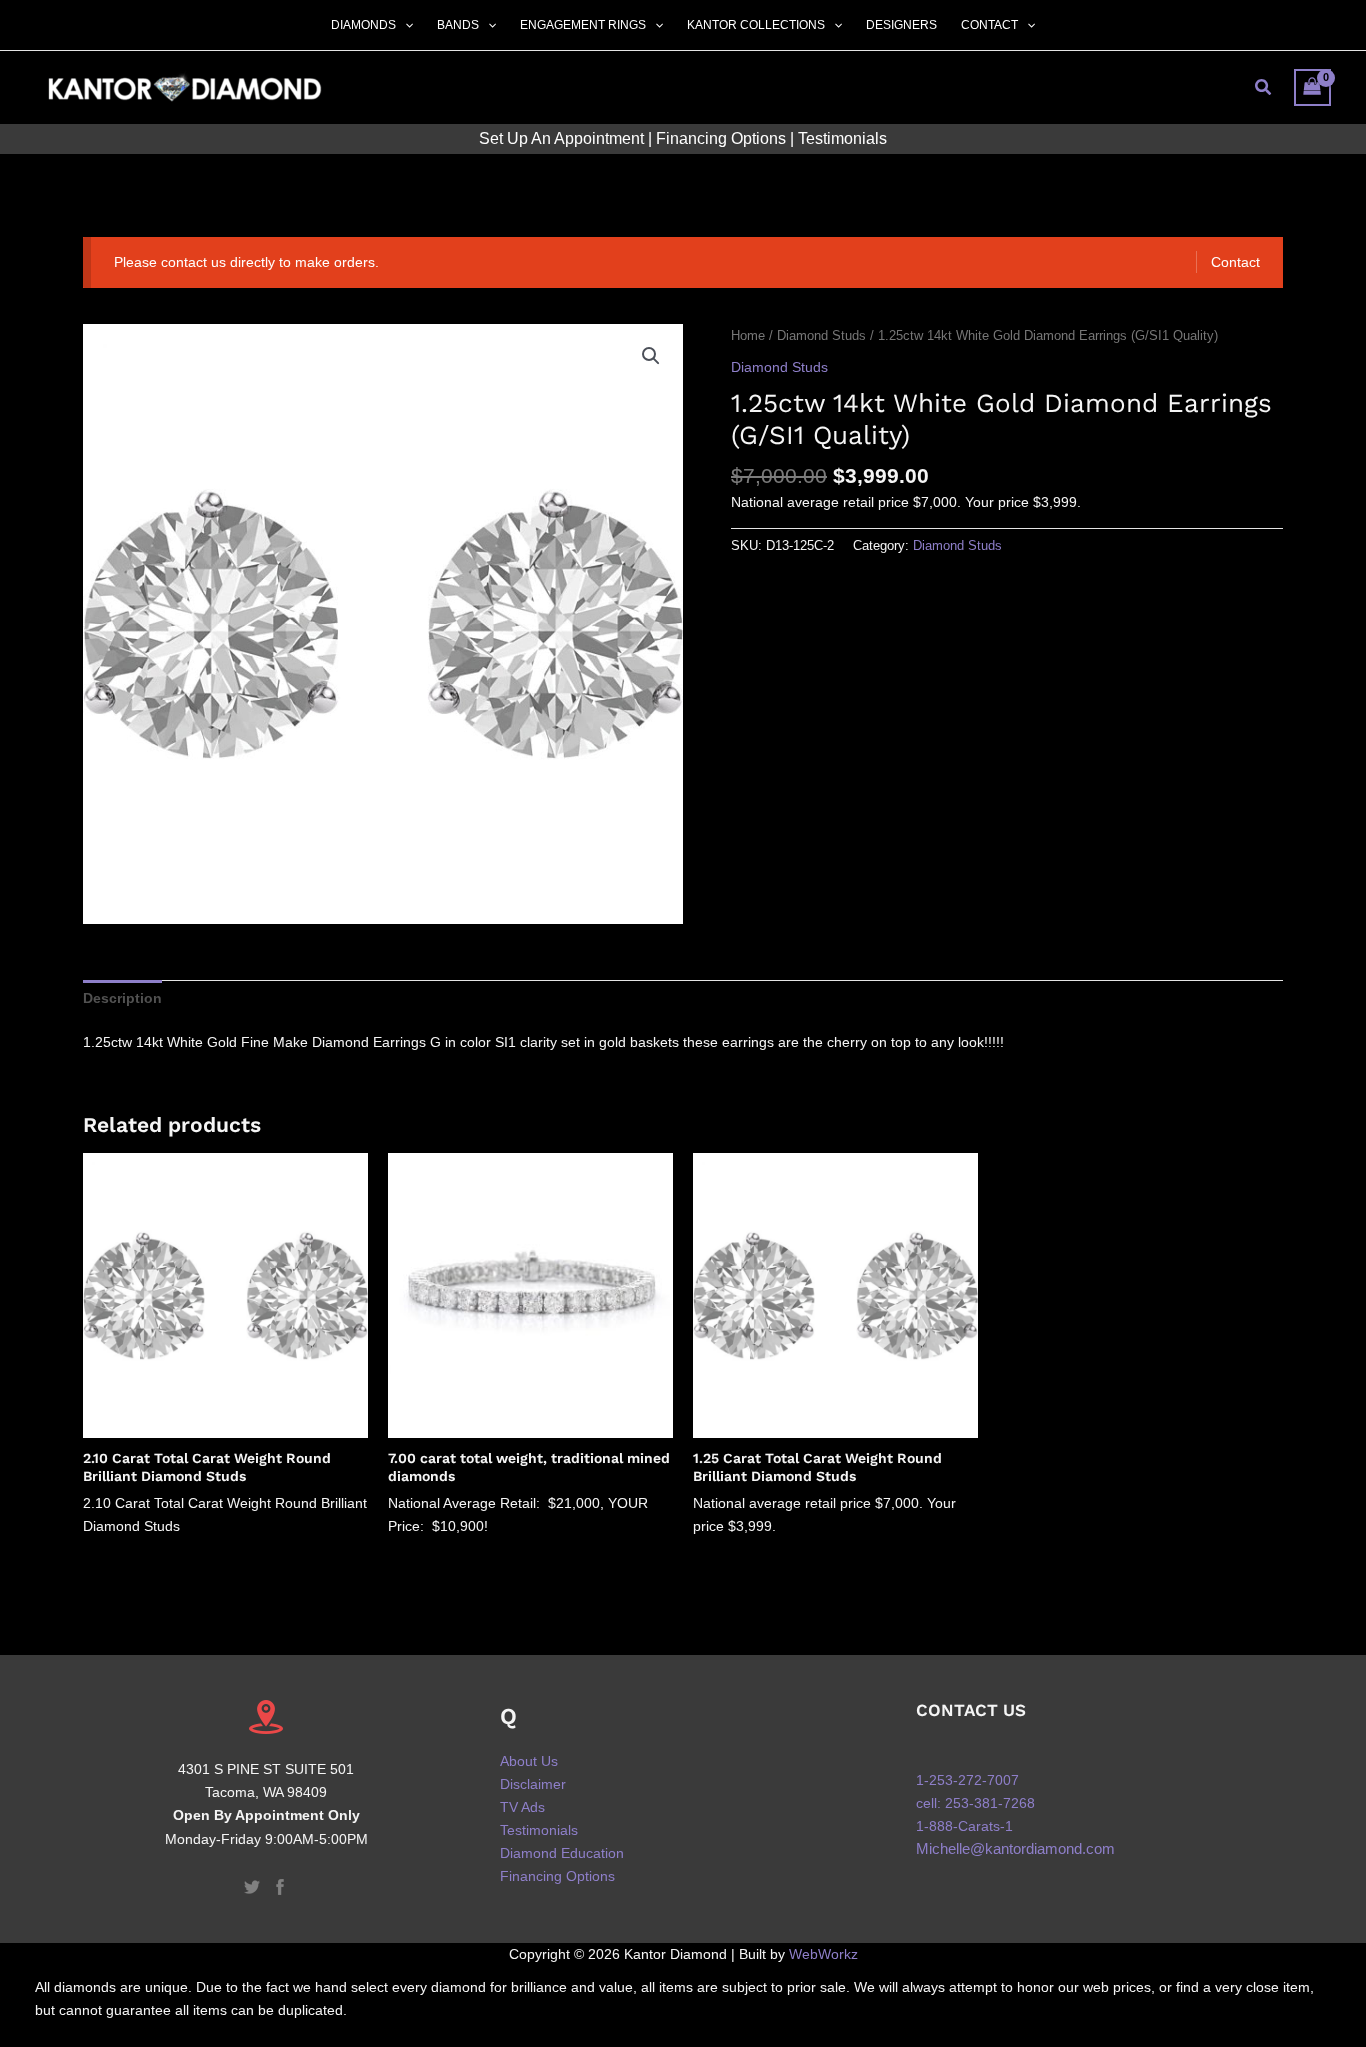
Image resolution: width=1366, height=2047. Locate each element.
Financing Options (721, 138)
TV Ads (522, 1807)
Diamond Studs (821, 335)
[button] (404, 25)
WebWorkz (823, 1954)
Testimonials (842, 138)
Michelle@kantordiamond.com (1015, 1849)
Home (748, 335)
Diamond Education (562, 1853)
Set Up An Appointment (561, 138)
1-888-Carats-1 (964, 1826)
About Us (529, 1761)
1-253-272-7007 (967, 1780)
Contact (1235, 262)
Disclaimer (533, 1784)
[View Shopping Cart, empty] (1312, 87)
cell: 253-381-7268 (975, 1803)
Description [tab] (122, 998)
